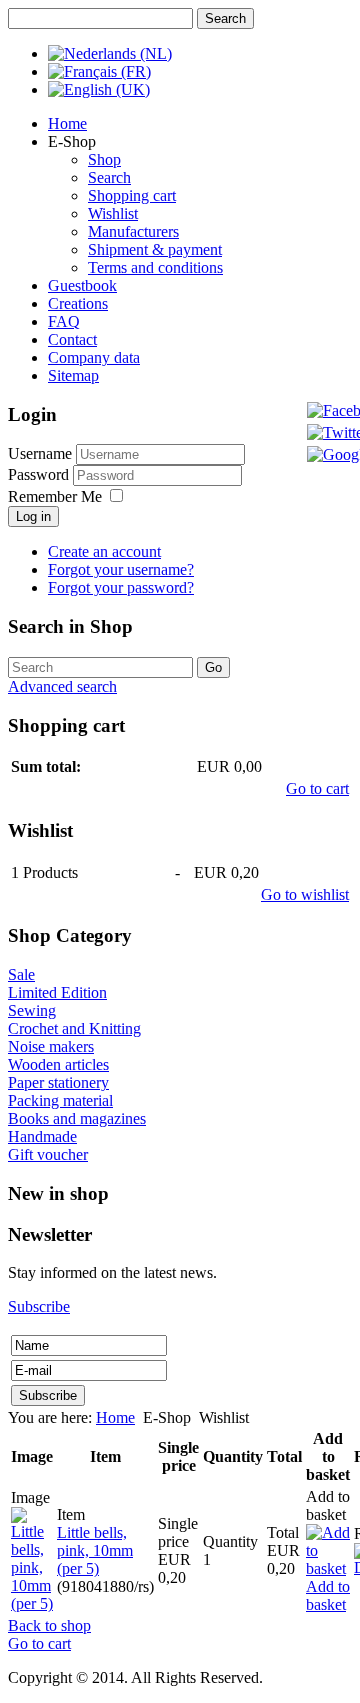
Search (109, 177)
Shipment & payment (155, 249)
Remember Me (55, 496)
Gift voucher (48, 1154)
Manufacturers (133, 231)
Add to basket (328, 1595)
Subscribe (39, 1306)
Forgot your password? (121, 587)
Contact (72, 339)
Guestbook (82, 285)
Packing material (60, 1100)
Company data (94, 357)
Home (67, 123)
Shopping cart (132, 195)
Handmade (42, 1136)
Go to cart (317, 788)
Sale (21, 974)
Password (40, 474)
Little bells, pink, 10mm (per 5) (95, 1550)
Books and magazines (77, 1118)
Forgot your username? (121, 569)
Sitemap (73, 375)
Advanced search (62, 686)
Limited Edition (57, 992)
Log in (33, 516)
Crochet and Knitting (74, 1028)
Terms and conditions (155, 267)
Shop (104, 159)
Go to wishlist (305, 894)
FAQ (64, 321)
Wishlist (113, 213)
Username (40, 453)
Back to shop (49, 1625)
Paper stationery (58, 1082)
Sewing (32, 1010)
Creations (78, 303)
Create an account (104, 551)
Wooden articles (58, 1064)
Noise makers (51, 1046)
